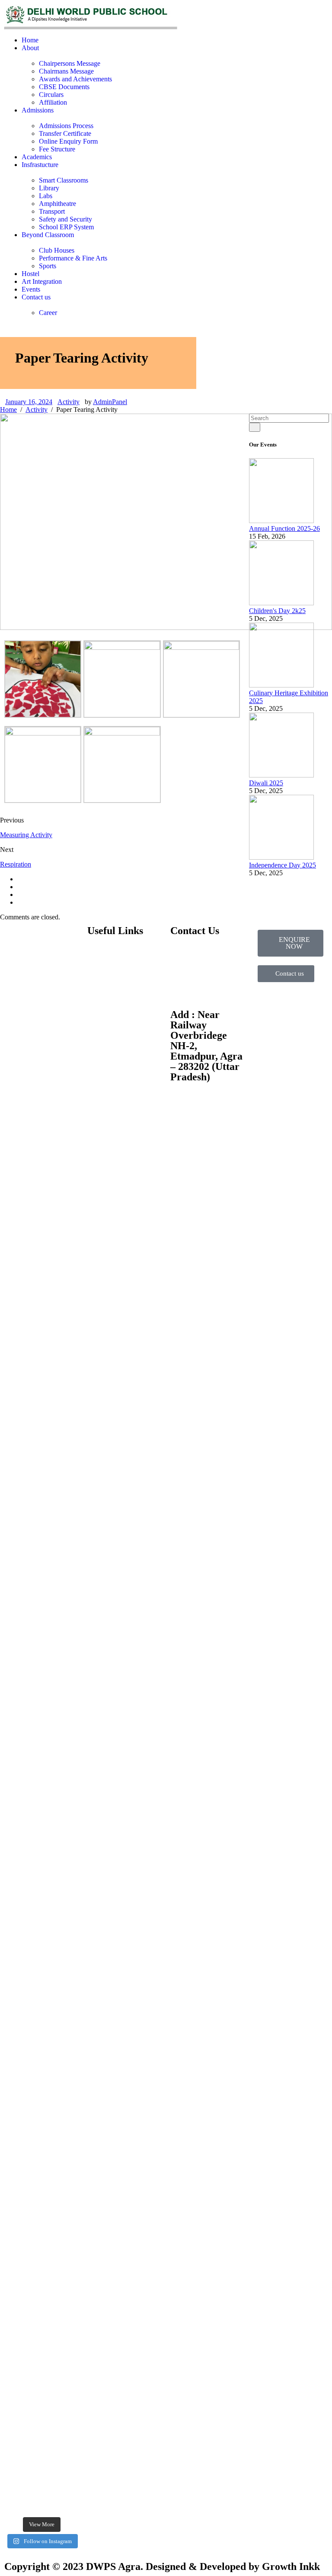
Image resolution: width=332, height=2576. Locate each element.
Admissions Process (66, 126)
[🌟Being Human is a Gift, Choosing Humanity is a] (61, 1656)
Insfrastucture (40, 165)
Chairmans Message (66, 71)
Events (31, 289)
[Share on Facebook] (20, 879)
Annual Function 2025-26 (284, 528)
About (30, 48)
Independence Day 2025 (283, 865)
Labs (46, 196)
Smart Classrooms (64, 180)
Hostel (30, 274)
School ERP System (66, 227)
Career (48, 313)
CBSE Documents (64, 87)
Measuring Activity (26, 835)
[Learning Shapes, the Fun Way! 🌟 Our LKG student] (61, 1118)
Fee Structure (57, 149)
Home (30, 40)
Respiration (16, 864)
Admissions (38, 110)
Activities (100, 984)
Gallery (97, 999)
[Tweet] (20, 887)
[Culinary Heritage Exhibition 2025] (281, 685)
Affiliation (53, 102)
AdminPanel (110, 402)
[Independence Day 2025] (281, 857)
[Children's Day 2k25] (281, 603)
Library (49, 188)
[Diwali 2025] (281, 775)
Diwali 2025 (266, 783)
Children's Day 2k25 (277, 611)
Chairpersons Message (70, 63)
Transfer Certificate (65, 133)
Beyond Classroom (48, 235)
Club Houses (57, 250)
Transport (52, 211)
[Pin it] (20, 895)
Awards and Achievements (75, 79)
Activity (69, 402)
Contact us (36, 297)
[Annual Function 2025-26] (281, 521)
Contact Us (103, 1014)
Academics (37, 157)
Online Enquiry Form (68, 141)
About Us (101, 955)
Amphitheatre (57, 204)
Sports (48, 266)
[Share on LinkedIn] (20, 902)
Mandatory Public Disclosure (112, 1047)
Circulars (51, 95)
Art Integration (42, 281)
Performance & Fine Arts (73, 258)
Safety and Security (65, 219)
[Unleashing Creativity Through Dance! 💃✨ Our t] (22, 1207)
